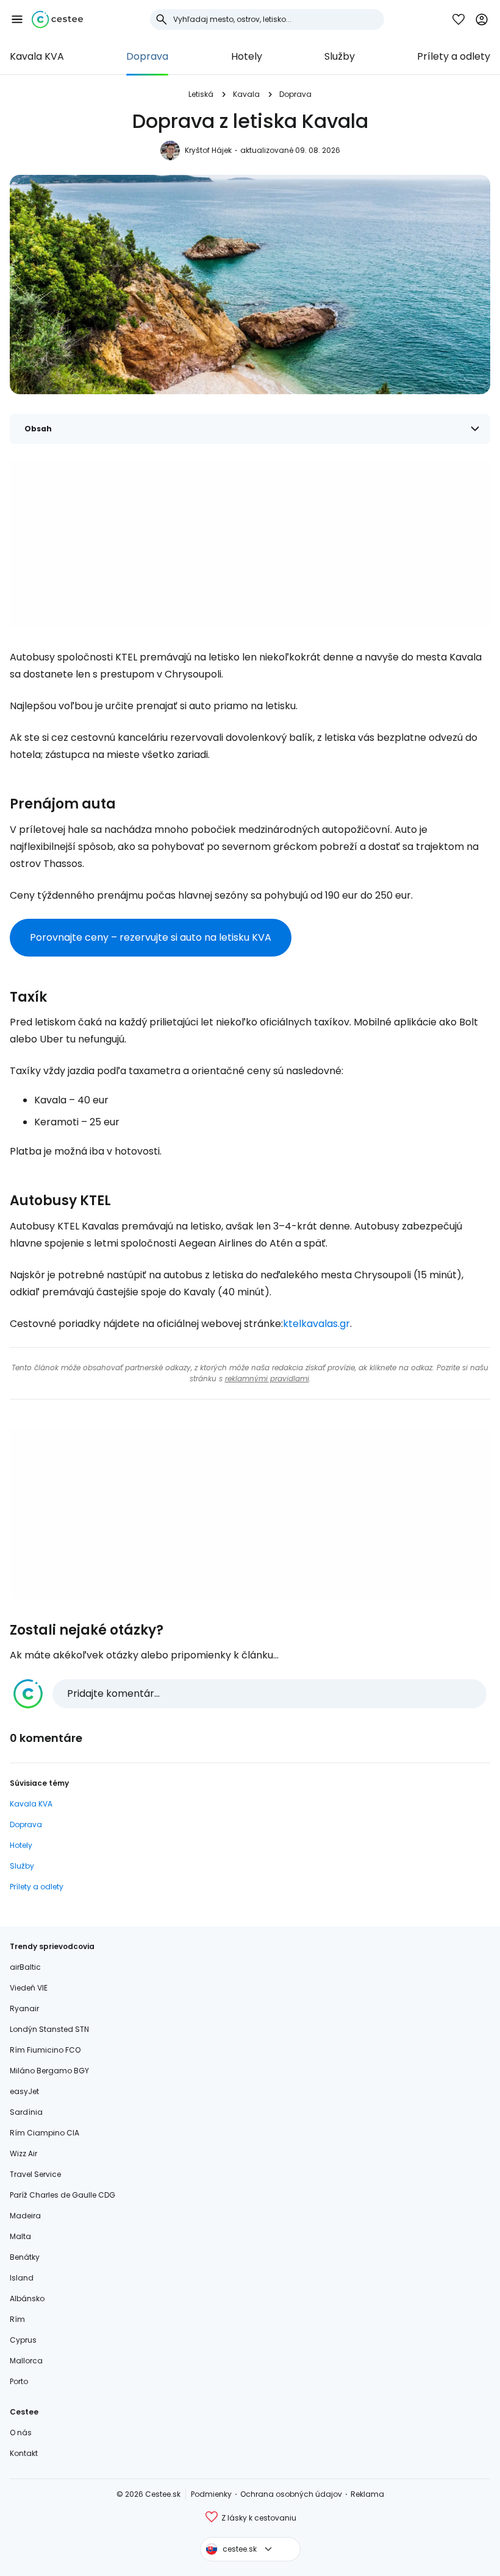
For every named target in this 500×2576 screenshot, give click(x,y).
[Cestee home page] (57, 19)
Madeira (25, 2216)
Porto (19, 2381)
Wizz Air (23, 2153)
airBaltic (25, 1967)
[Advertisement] (250, 544)
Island (22, 2278)
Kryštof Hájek (208, 150)
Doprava (147, 56)
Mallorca (26, 2361)
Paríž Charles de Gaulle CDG (62, 2195)
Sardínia (26, 2112)
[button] (17, 19)
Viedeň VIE (29, 1988)
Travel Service (35, 2174)
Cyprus (23, 2340)
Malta (20, 2236)
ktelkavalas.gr (316, 1324)
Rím (17, 2319)
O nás (21, 2433)
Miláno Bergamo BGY (49, 2071)
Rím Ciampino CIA (45, 2133)
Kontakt (24, 2453)
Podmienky (211, 2494)
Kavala (246, 94)
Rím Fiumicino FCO (45, 2050)
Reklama (367, 2494)
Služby (340, 56)
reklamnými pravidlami (267, 1378)
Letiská (201, 94)
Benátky (25, 2257)
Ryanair (24, 2008)
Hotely (247, 56)
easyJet (24, 2091)
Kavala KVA (37, 56)
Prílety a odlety (454, 56)
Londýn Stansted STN (49, 2029)
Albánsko (27, 2298)
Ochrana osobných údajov (291, 2494)
